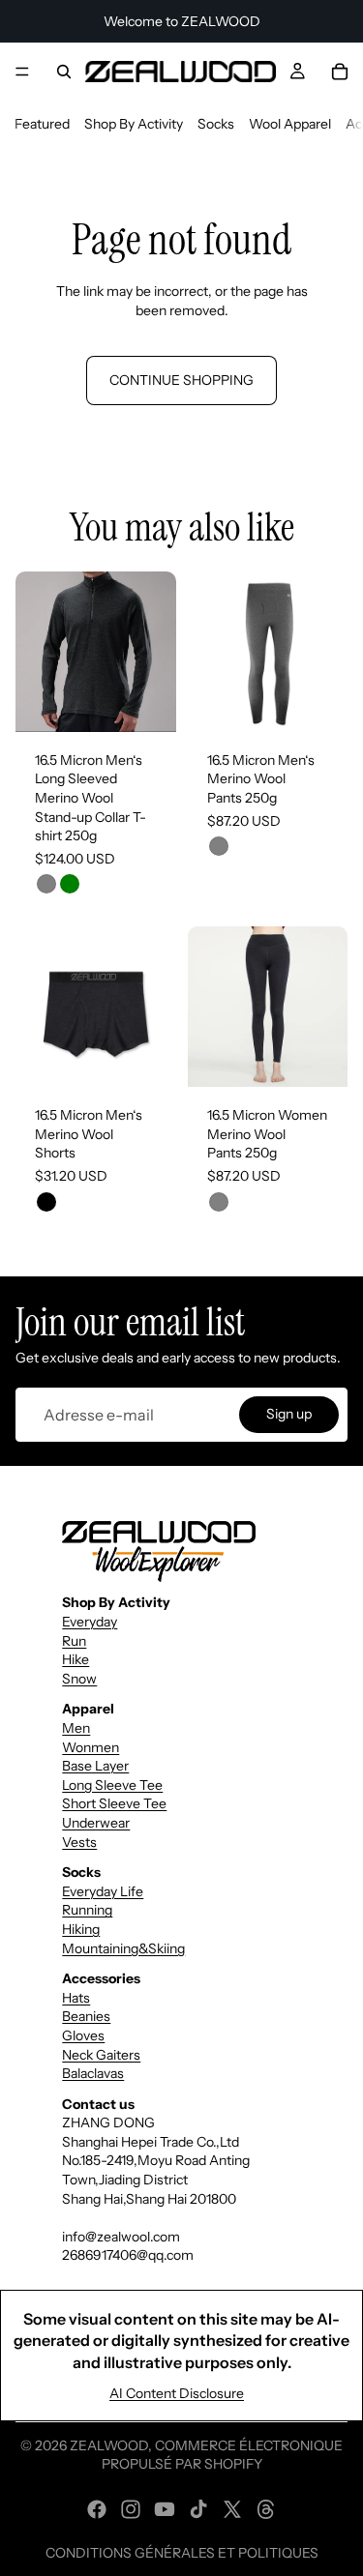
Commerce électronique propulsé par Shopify (223, 2455)
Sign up (289, 1414)
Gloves (83, 2035)
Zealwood (109, 2445)
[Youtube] (165, 2509)
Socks (216, 124)
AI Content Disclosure (177, 2393)
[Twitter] (232, 2509)
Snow (79, 1679)
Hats (76, 1998)
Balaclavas (93, 2073)
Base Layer (95, 1766)
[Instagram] (131, 2509)
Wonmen (91, 1747)
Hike (76, 1659)
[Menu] (22, 72)
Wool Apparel (290, 124)
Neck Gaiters (101, 2055)
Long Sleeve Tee (112, 1785)
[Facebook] (97, 2509)
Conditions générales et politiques (182, 2553)
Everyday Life (103, 1891)
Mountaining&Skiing (123, 1948)
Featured (42, 124)
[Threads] (266, 2509)
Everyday (90, 1622)
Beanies (86, 2016)
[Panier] (340, 72)
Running (87, 1910)
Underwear (96, 1823)
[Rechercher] (64, 72)
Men (76, 1728)
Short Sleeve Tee (114, 1803)
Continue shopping (181, 380)
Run (74, 1641)
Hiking (81, 1929)
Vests (79, 1842)
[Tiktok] (198, 2509)
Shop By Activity (134, 124)
